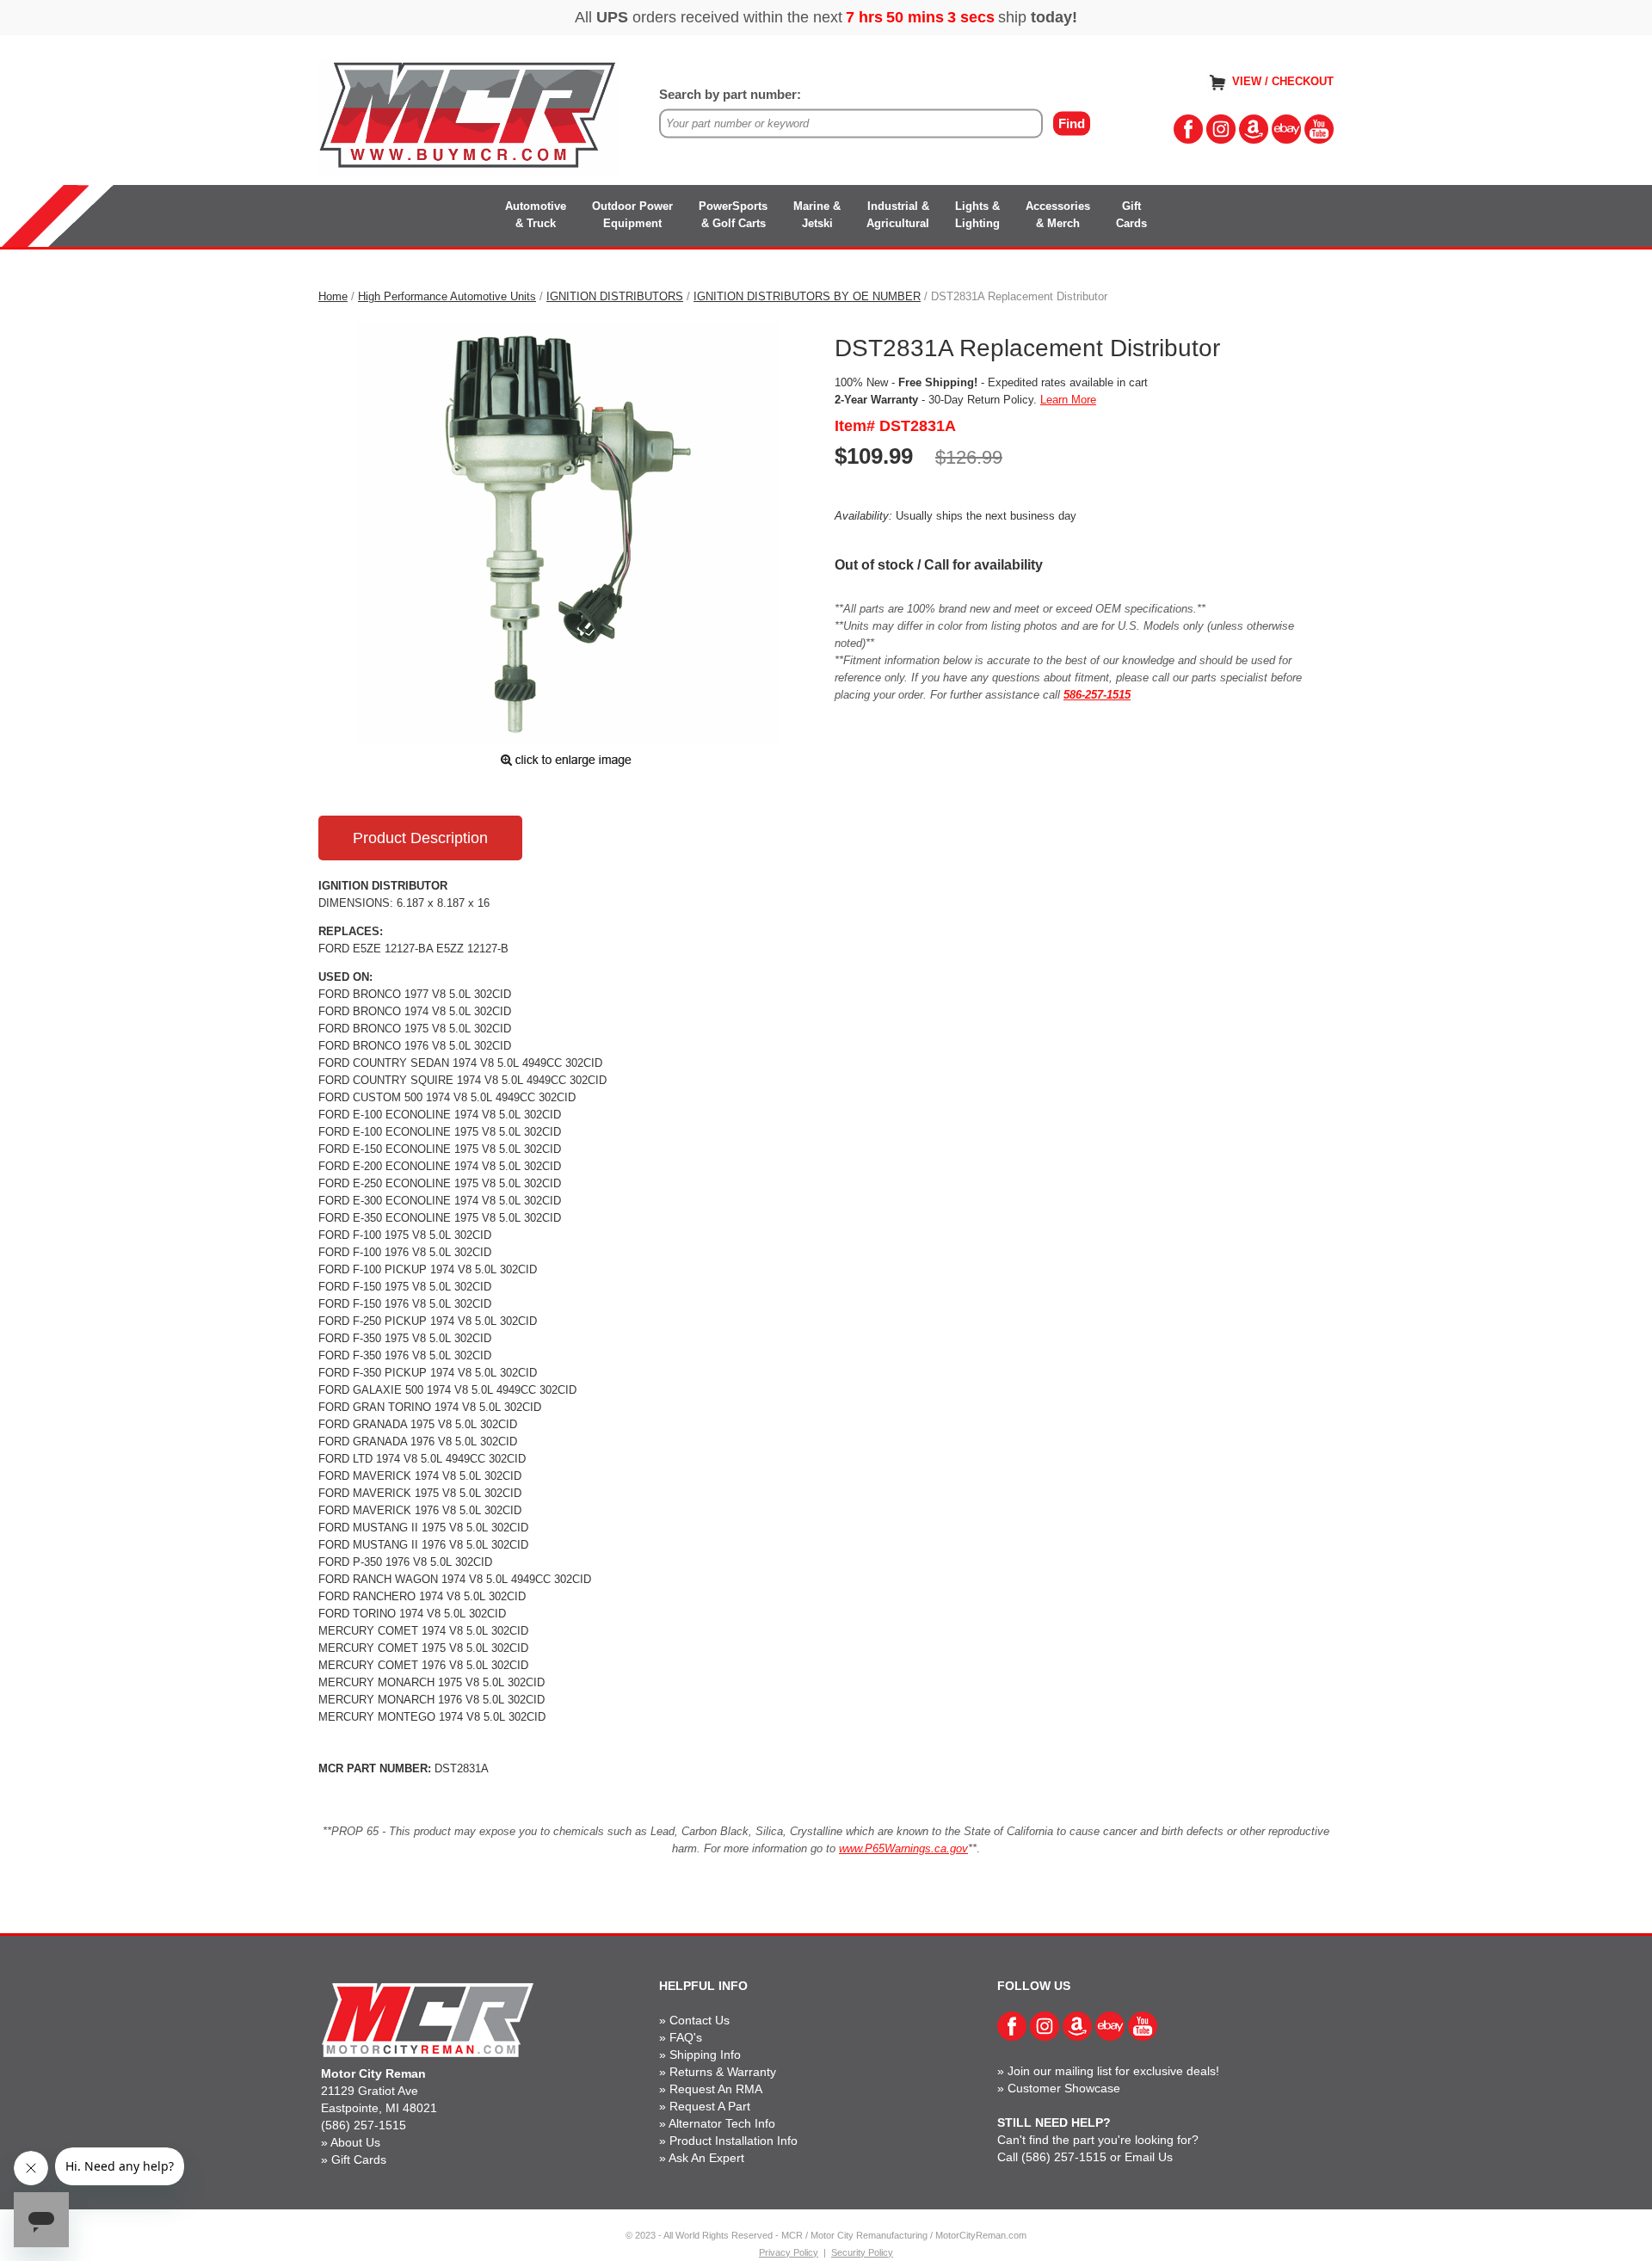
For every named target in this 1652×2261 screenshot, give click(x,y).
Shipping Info (705, 2055)
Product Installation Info (734, 2141)
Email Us (1149, 2157)
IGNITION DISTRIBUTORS (615, 296)
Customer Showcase (1064, 2088)
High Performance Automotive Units (447, 296)
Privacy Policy (789, 2252)
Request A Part (710, 2106)
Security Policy (862, 2252)
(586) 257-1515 (364, 2125)
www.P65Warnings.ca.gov (903, 1848)
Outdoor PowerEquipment (632, 215)
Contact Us (700, 2020)
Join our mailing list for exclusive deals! (1113, 2071)
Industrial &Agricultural (898, 215)
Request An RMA (716, 2089)
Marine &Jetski (817, 215)
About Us (355, 2142)
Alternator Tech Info (722, 2123)
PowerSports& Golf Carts (733, 215)
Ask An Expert (706, 2158)
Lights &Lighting (977, 215)
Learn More (1068, 400)
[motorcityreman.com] (469, 116)
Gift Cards (359, 2159)
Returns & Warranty (723, 2072)
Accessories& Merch (1058, 215)
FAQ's (686, 2037)
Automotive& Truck (536, 215)
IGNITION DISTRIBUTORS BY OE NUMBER (807, 296)
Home (333, 296)
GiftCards (1131, 215)
